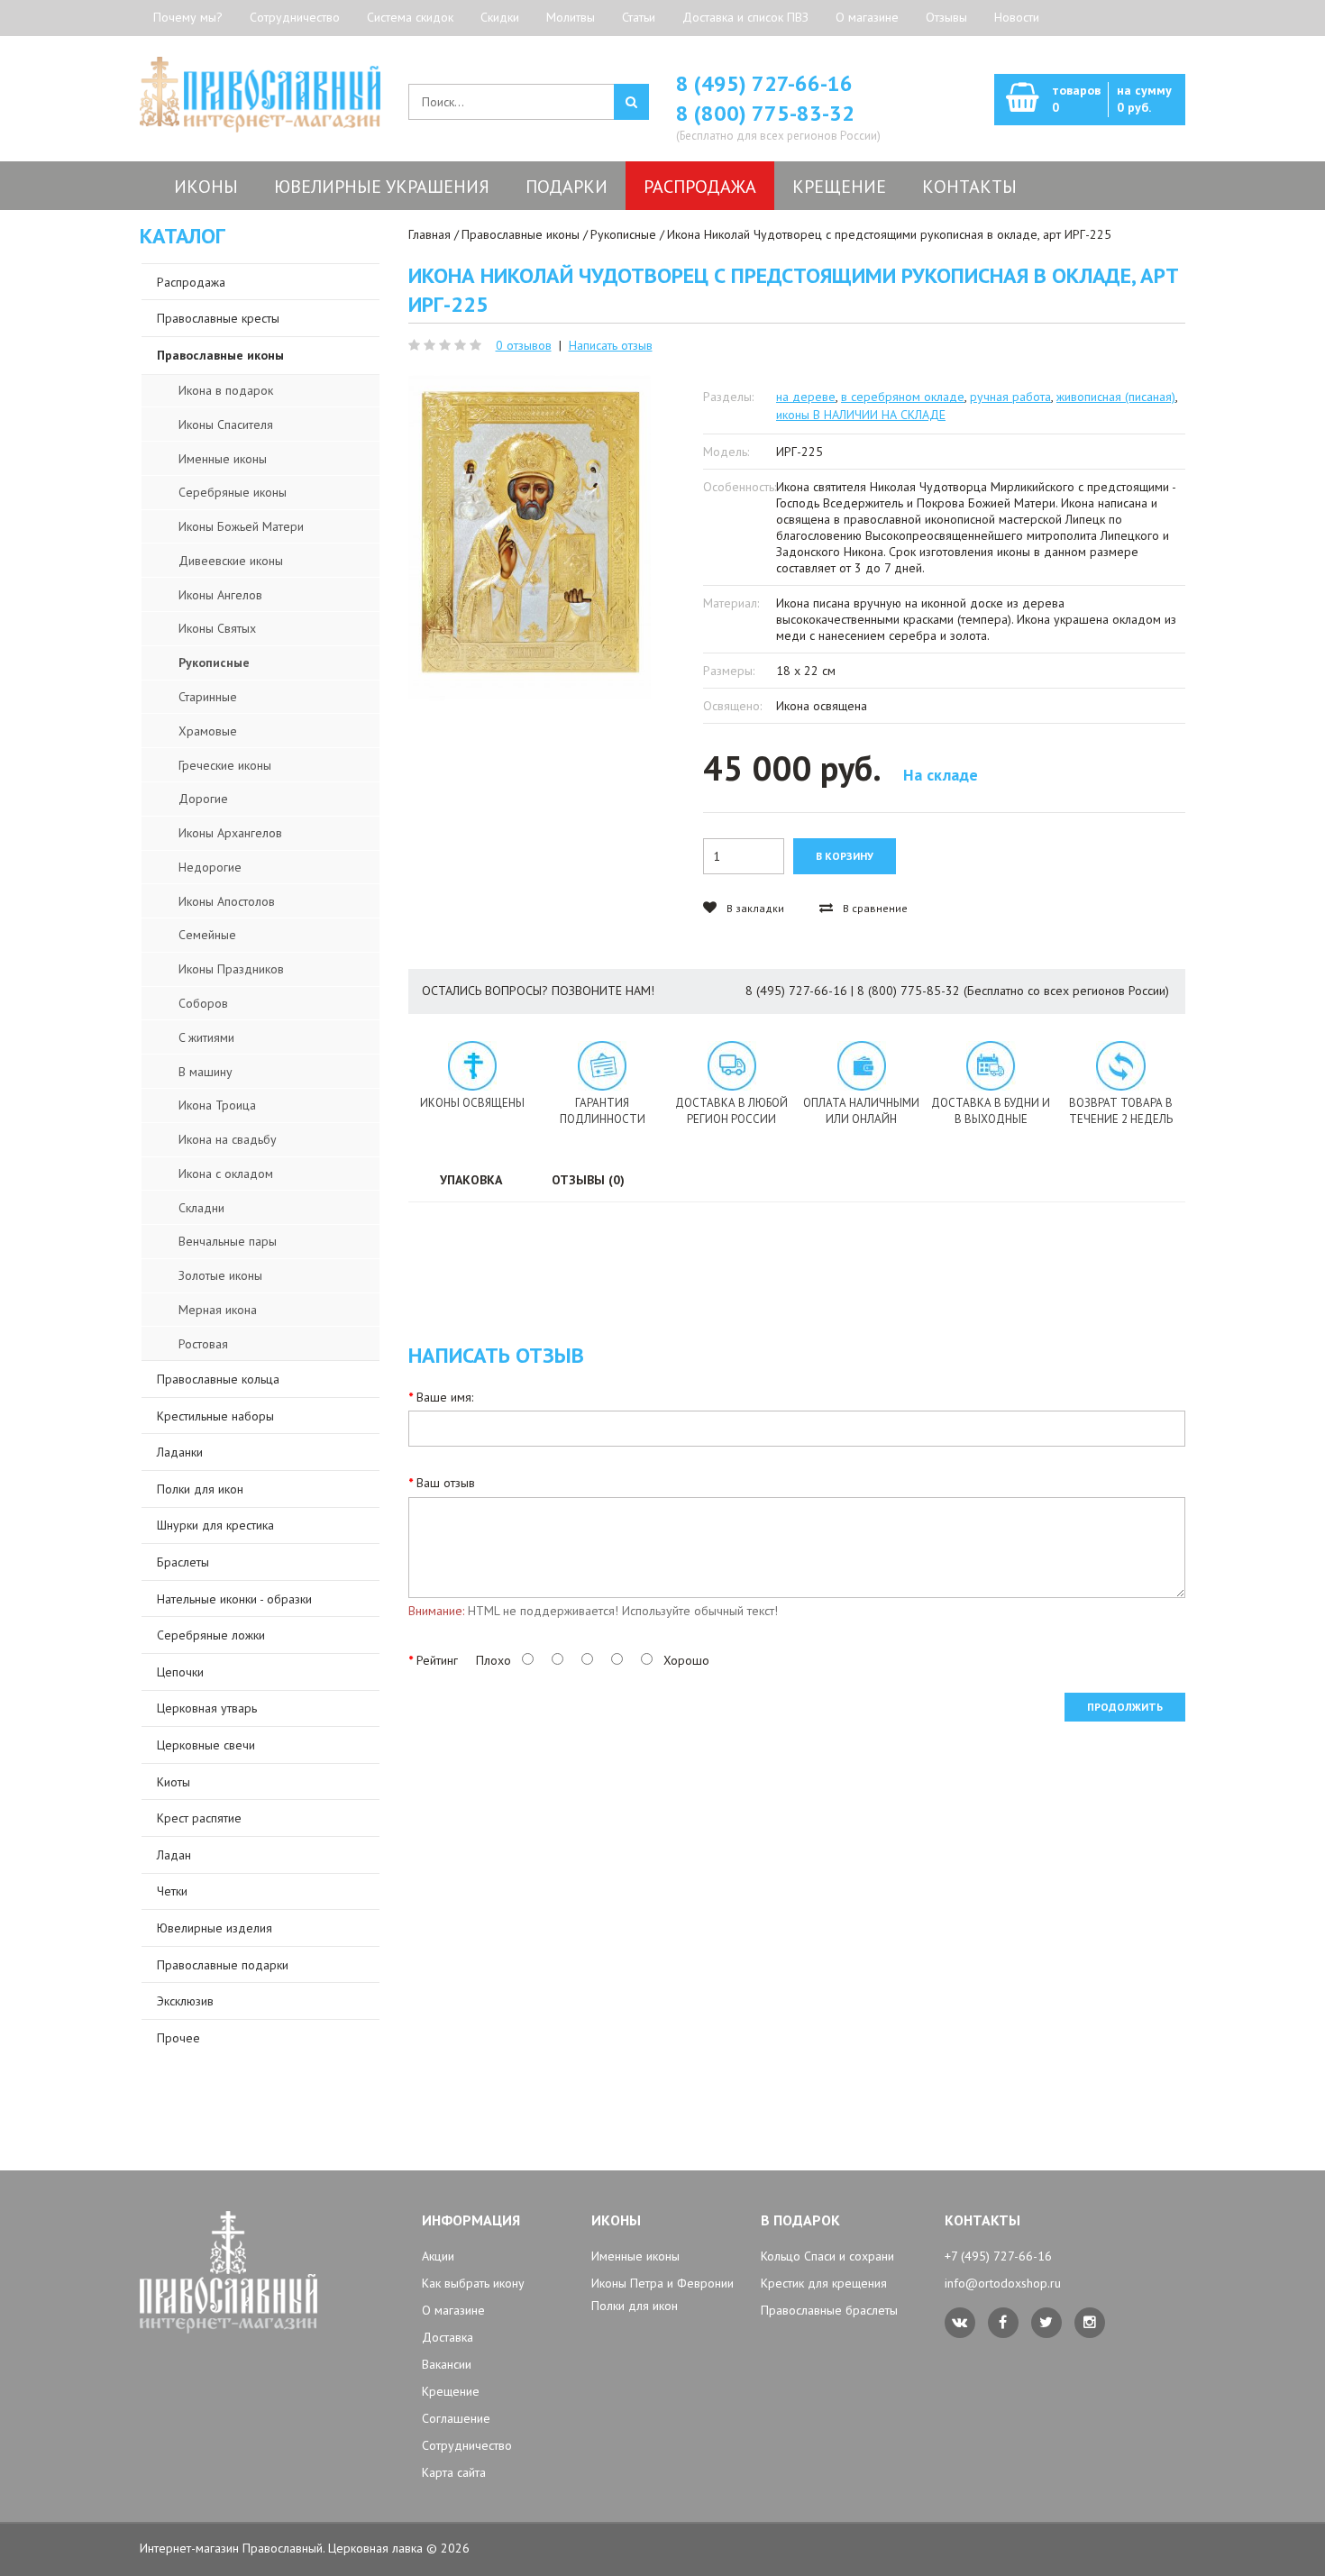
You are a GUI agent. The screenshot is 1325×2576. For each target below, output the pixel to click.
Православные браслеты (829, 2310)
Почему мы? (188, 17)
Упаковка (471, 1180)
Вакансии (447, 2364)
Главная (429, 234)
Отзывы (946, 17)
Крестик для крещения (824, 2283)
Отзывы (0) (588, 1180)
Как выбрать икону (473, 2283)
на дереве (806, 397)
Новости (1017, 17)
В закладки (754, 908)
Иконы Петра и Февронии (662, 2283)
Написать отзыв (611, 345)
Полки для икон (635, 2306)
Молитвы (571, 17)
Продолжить (1125, 1707)
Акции (438, 2256)
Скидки (500, 17)
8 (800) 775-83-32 (765, 113)
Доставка (448, 2337)
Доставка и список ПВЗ (745, 17)
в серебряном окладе (903, 397)
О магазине (867, 17)
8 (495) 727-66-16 (764, 83)
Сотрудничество (295, 17)
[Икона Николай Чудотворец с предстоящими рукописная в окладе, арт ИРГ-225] (530, 538)
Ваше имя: (445, 1397)
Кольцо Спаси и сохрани (827, 2256)
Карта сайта (454, 2472)
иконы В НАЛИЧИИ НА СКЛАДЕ (861, 415)
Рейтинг (437, 1660)
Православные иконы (521, 234)
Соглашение (456, 2418)
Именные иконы (635, 2256)
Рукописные (623, 234)
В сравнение (874, 908)
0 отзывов (524, 345)
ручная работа (1010, 397)
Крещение (451, 2391)
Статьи (639, 17)
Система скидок (410, 17)
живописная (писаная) (1116, 397)
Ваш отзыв (446, 1483)
